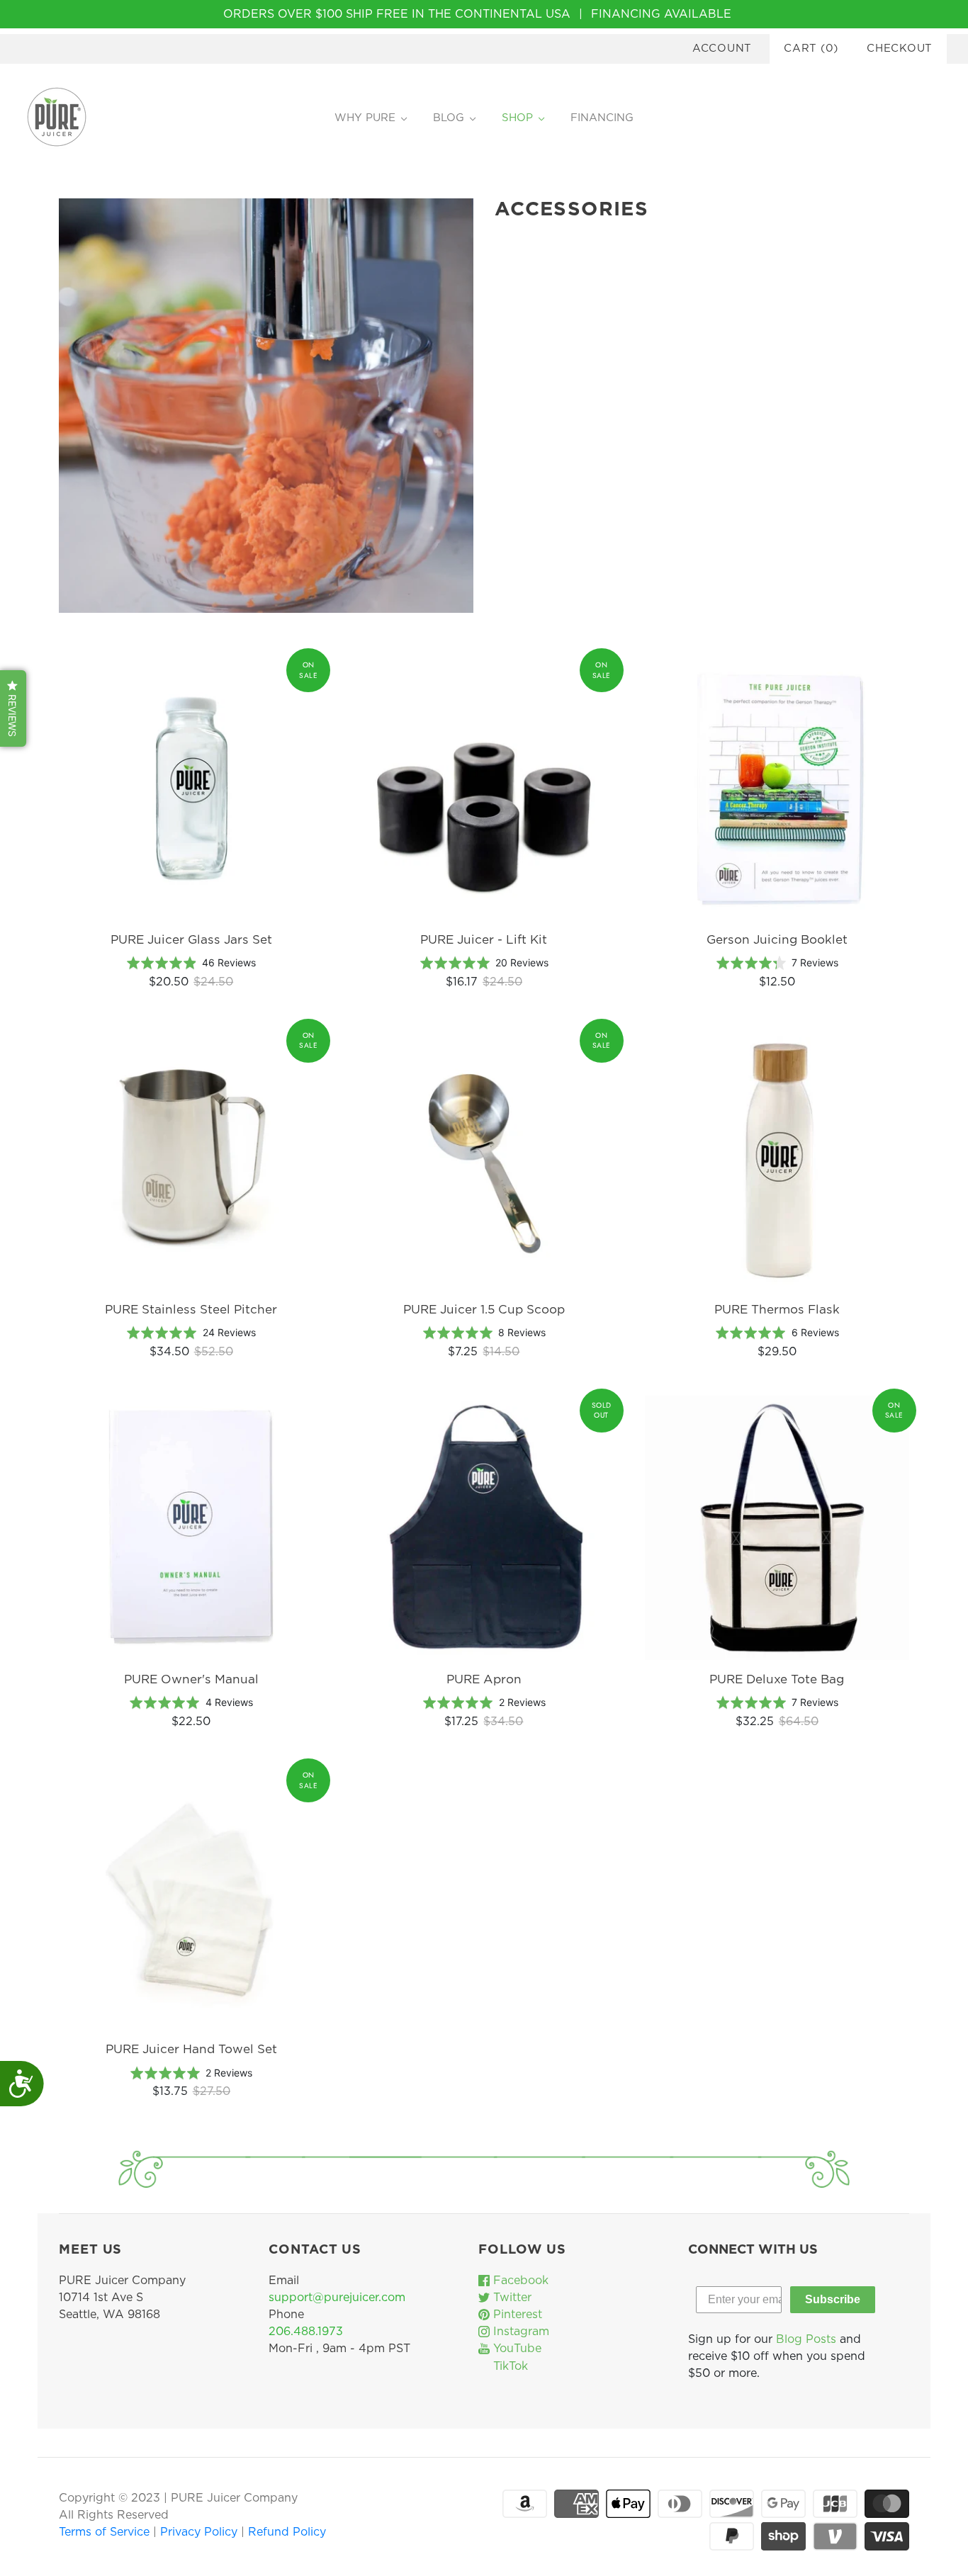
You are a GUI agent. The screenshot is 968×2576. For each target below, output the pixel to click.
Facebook (519, 2281)
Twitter (511, 2298)
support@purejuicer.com (337, 2298)
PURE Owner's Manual (191, 1679)
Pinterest (516, 2315)
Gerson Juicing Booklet (777, 940)
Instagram (519, 2332)
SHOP (517, 118)
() (811, 49)
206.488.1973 (306, 2332)
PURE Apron (484, 1679)
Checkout (900, 49)
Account (722, 49)
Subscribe (833, 2299)
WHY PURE (365, 118)
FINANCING (602, 118)
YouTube (516, 2349)
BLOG (449, 118)
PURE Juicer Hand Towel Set (191, 2049)
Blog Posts (806, 2339)
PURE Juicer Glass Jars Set (191, 940)
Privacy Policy (201, 2532)
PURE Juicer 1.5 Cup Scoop (484, 1310)
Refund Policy (287, 2532)
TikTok (509, 2366)
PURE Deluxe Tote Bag (777, 1679)
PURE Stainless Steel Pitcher (191, 1310)
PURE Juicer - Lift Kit (484, 940)
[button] (13, 708)
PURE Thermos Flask (777, 1310)
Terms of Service (106, 2532)
